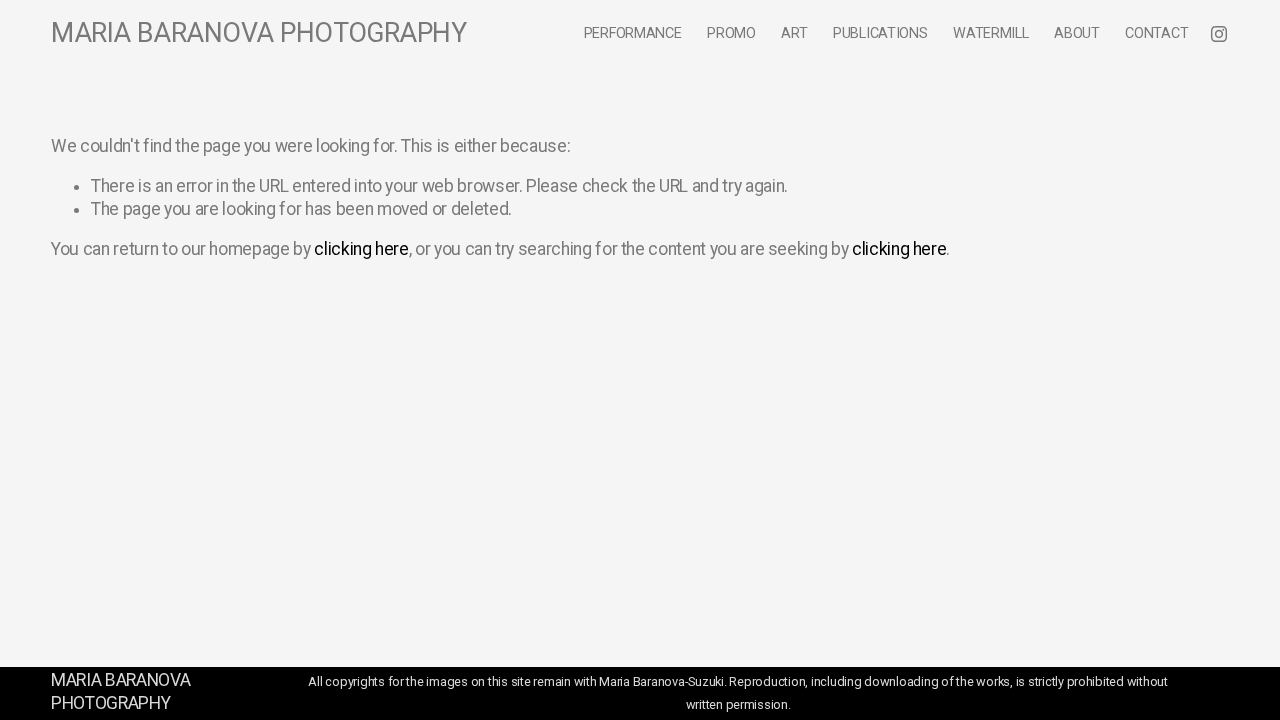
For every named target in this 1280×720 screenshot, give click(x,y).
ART (794, 33)
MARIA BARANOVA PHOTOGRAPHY (258, 33)
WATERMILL (990, 33)
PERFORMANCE (633, 33)
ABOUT (1077, 33)
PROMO (731, 33)
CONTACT (1156, 33)
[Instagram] (1219, 34)
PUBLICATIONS (880, 33)
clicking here (361, 249)
